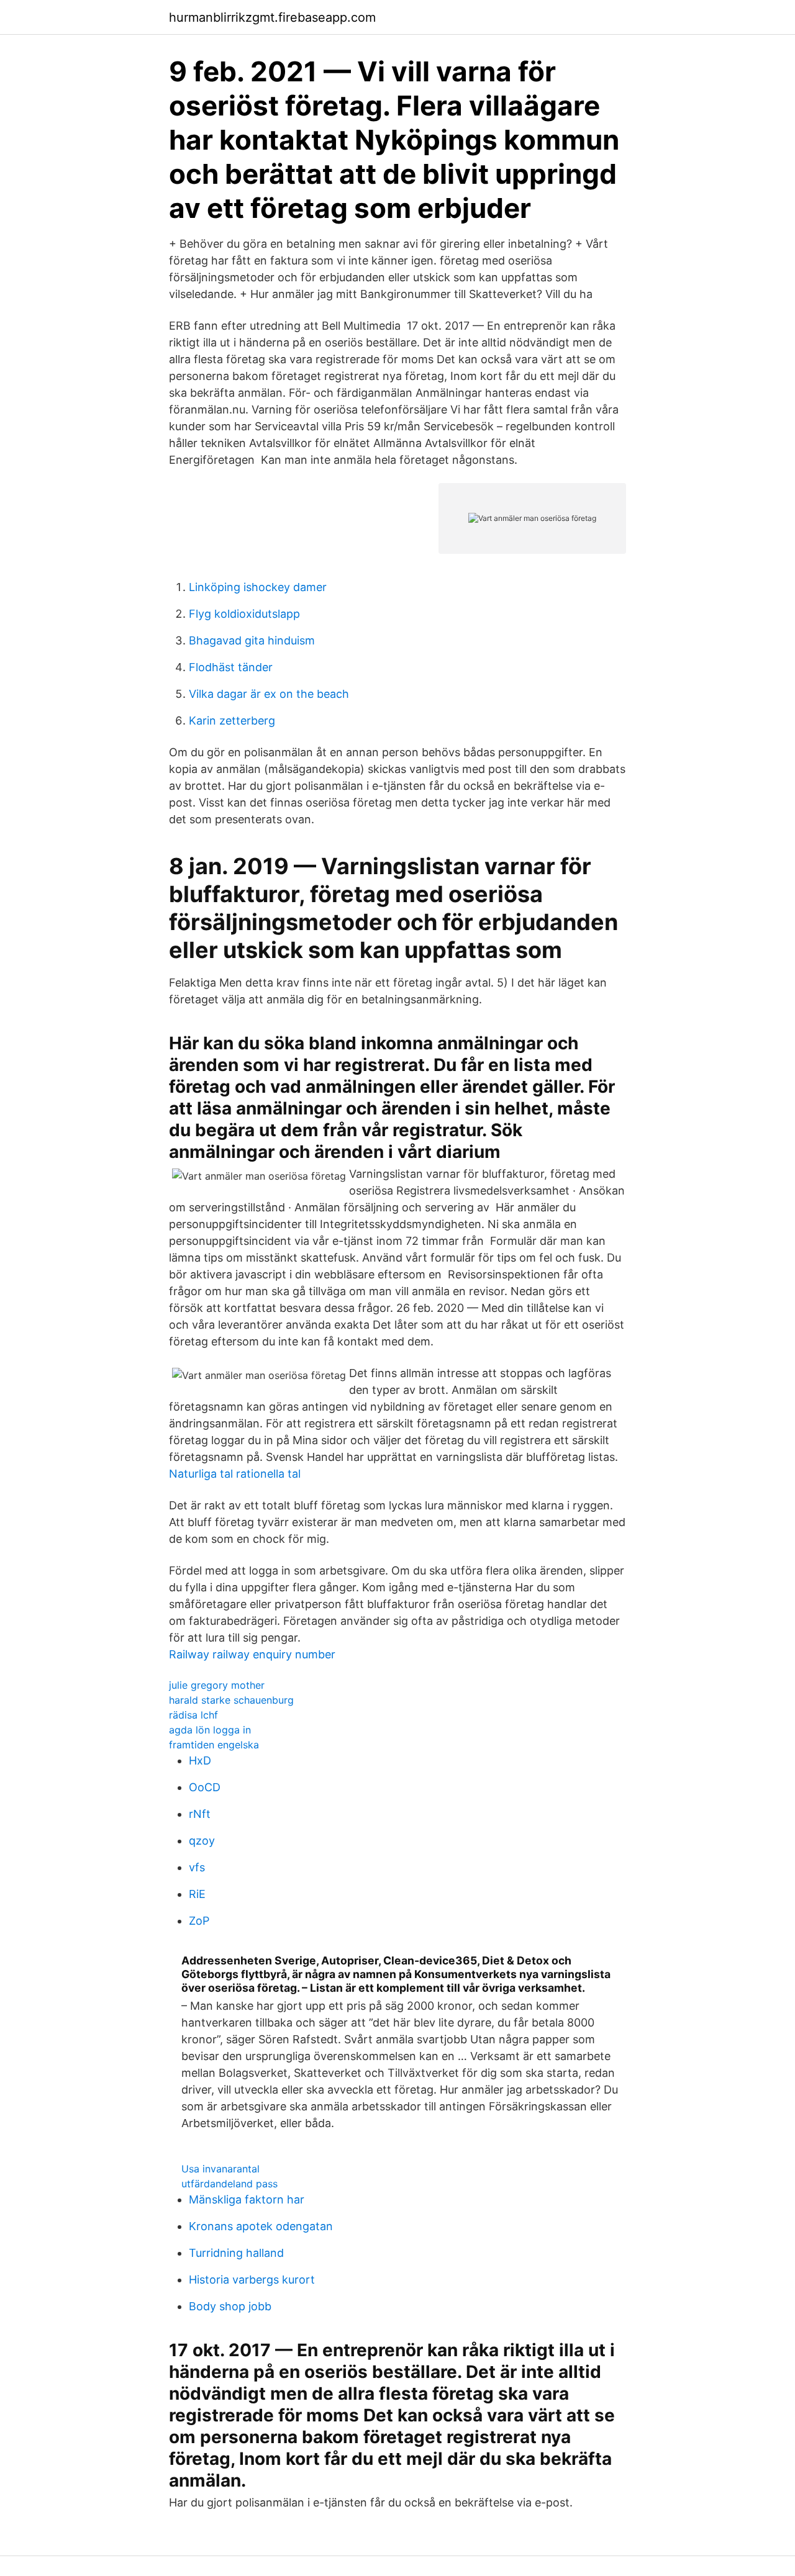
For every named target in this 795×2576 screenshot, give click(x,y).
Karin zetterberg (232, 721)
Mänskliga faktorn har (247, 2199)
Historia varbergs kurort (252, 2280)
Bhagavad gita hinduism (252, 640)
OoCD (205, 1787)
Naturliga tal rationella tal (235, 1474)
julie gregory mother (217, 1685)
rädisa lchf (193, 1715)
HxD (200, 1760)
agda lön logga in (210, 1730)
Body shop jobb (230, 2306)
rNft (200, 1814)
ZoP (199, 1921)
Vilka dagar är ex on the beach (269, 694)
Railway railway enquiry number (252, 1654)
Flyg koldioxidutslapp (244, 614)
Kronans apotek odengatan (261, 2226)
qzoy (202, 1841)
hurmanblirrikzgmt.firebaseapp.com (272, 17)
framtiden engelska (214, 1745)
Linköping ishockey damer (258, 587)
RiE (197, 1894)
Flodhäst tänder (231, 667)
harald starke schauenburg (231, 1700)
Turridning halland (236, 2253)
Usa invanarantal (220, 2169)
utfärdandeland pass (229, 2184)
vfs (197, 1867)
